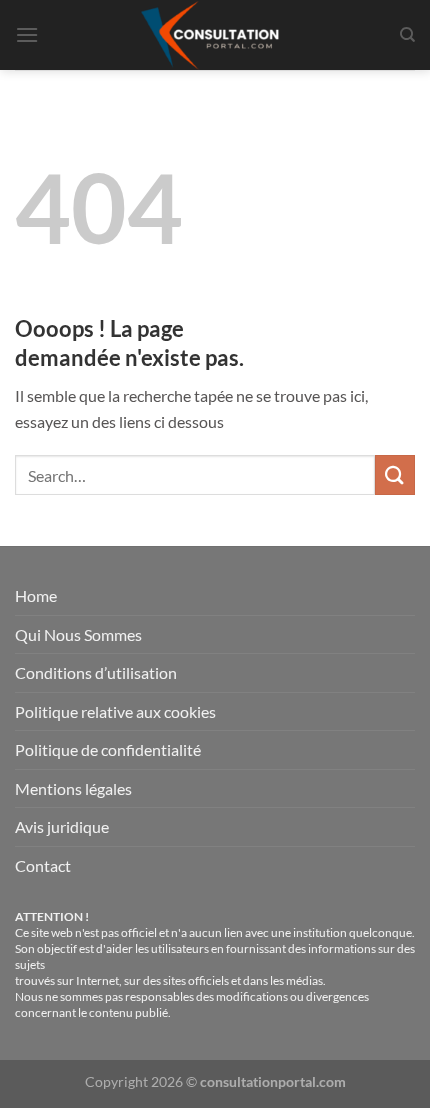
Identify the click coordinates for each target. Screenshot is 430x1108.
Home (36, 595)
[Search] (407, 35)
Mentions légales (73, 788)
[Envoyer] (395, 474)
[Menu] (27, 34)
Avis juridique (62, 826)
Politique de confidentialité (108, 749)
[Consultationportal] (215, 35)
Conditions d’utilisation (96, 672)
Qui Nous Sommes (78, 634)
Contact (43, 865)
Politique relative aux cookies (115, 711)
